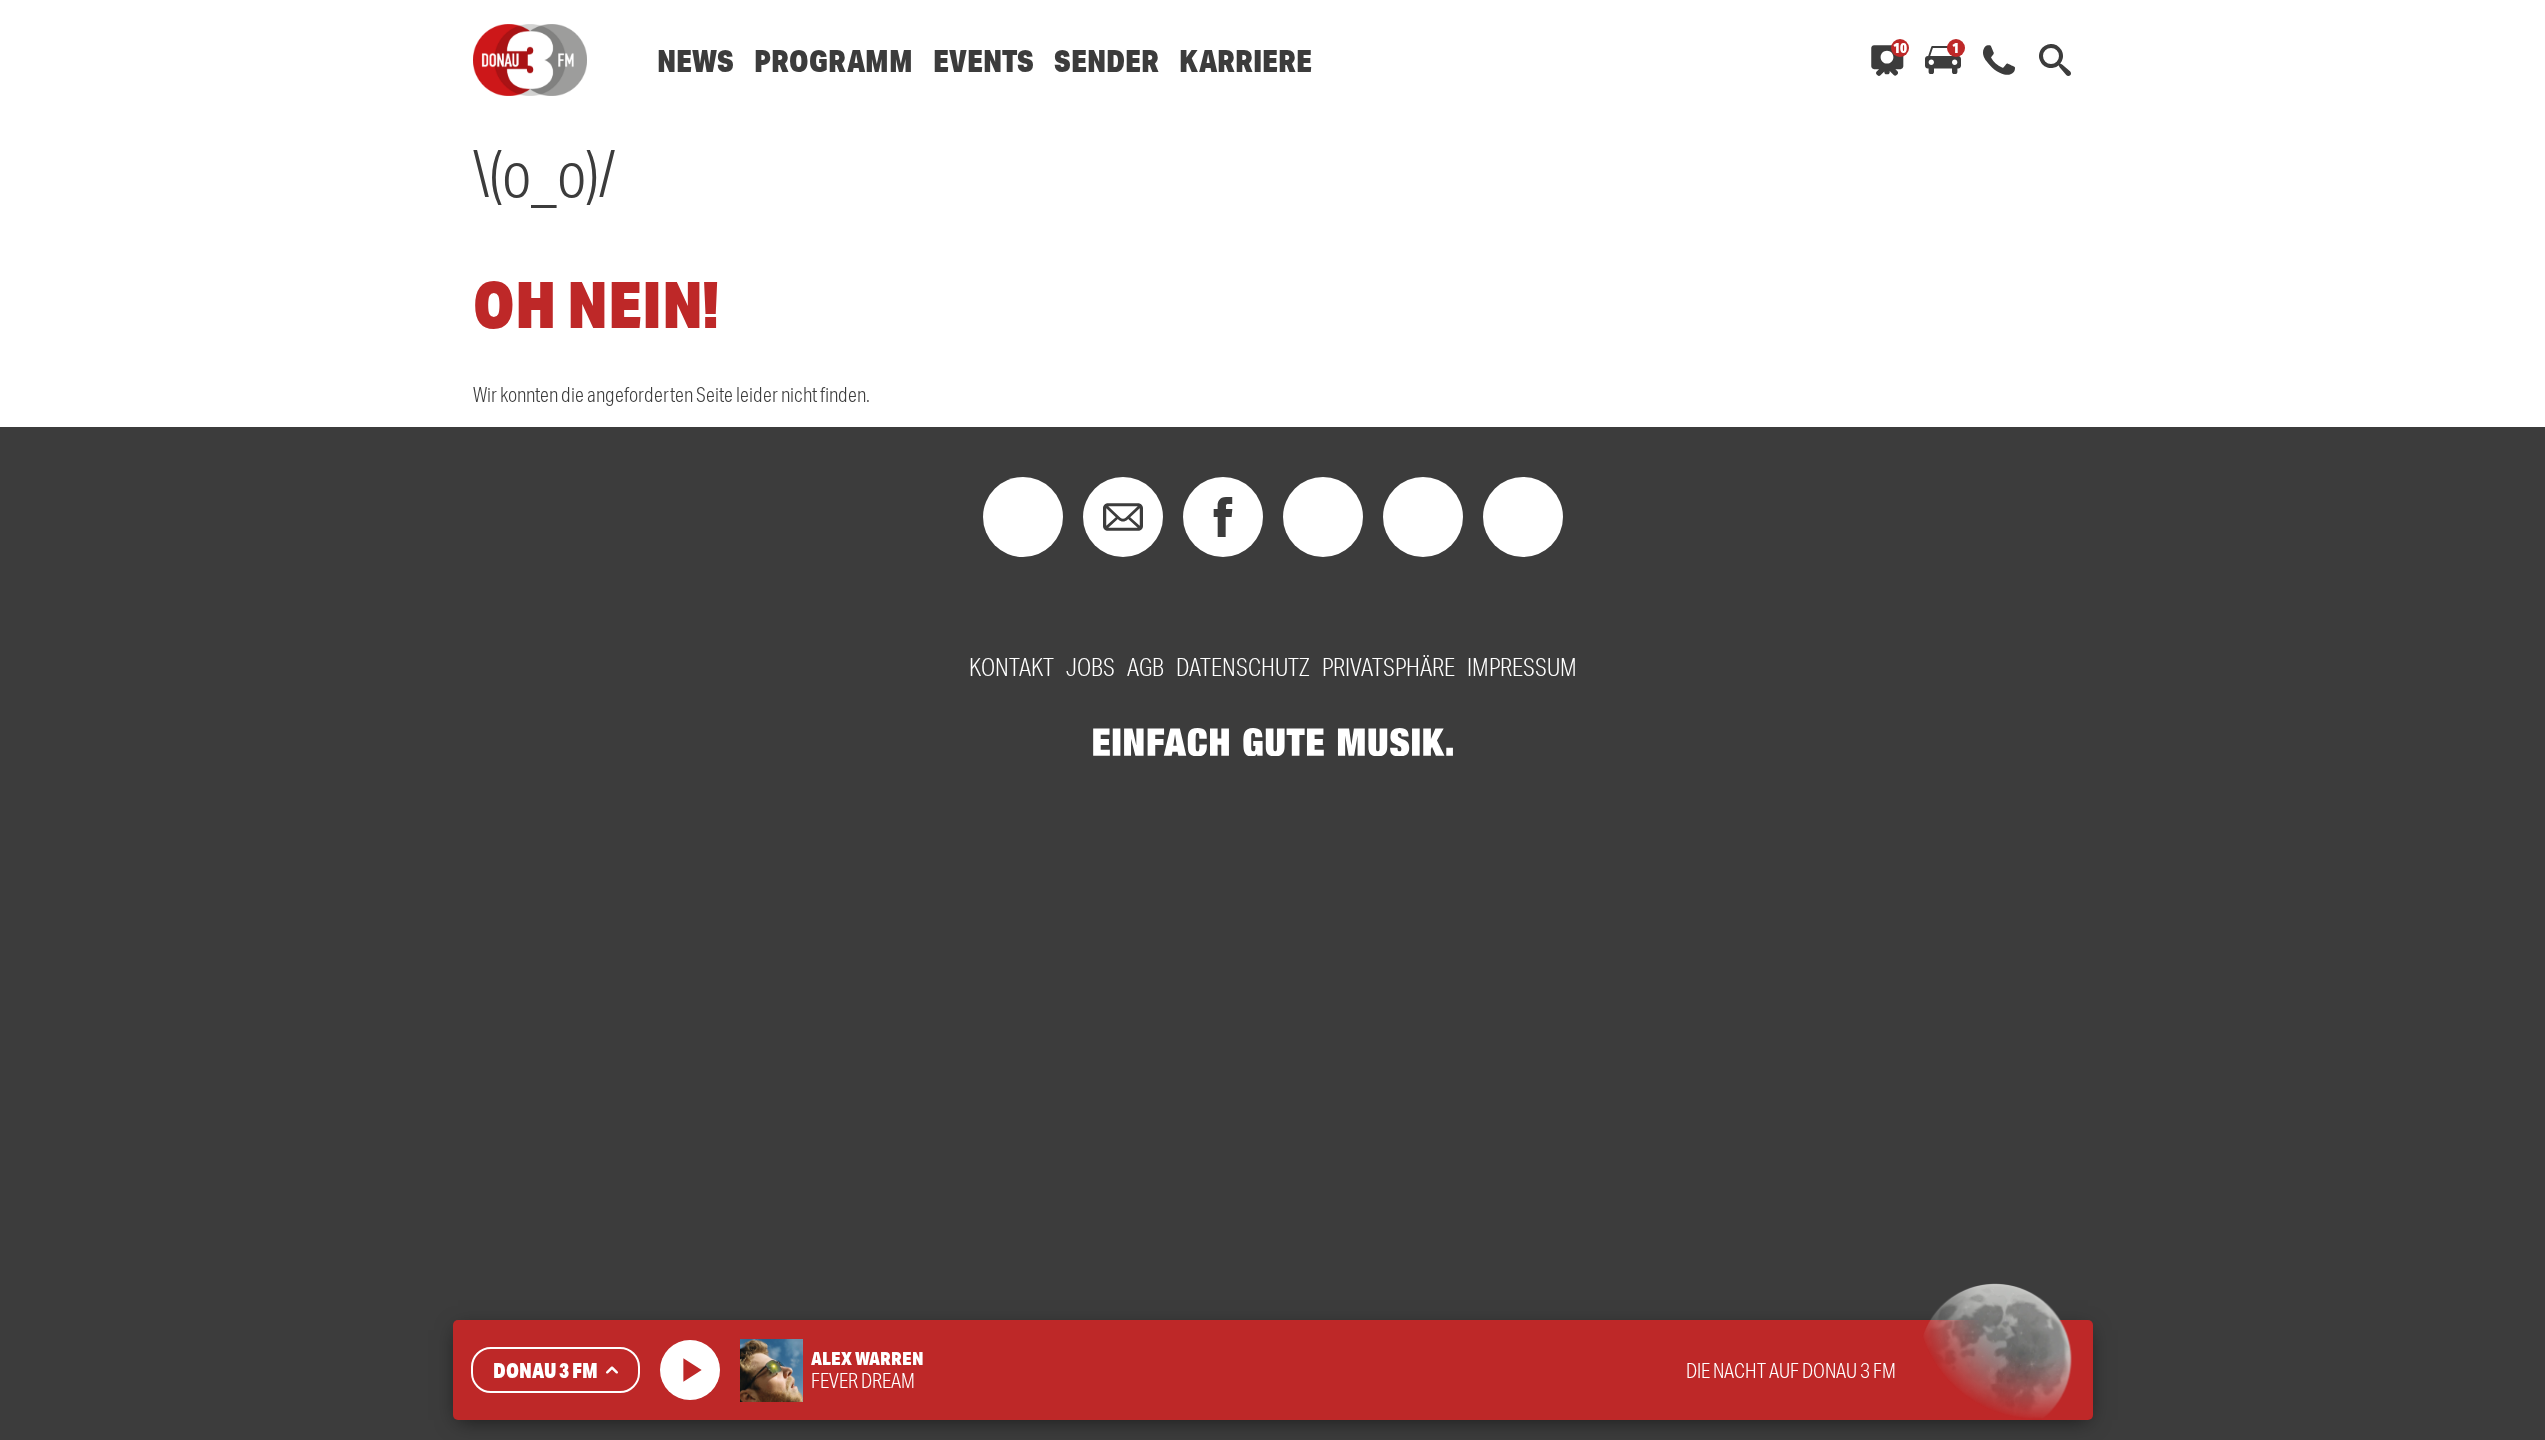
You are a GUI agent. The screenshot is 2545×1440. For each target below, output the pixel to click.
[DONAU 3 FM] (530, 60)
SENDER (1106, 60)
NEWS (695, 60)
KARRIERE (1245, 60)
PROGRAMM (833, 60)
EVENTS (983, 60)
